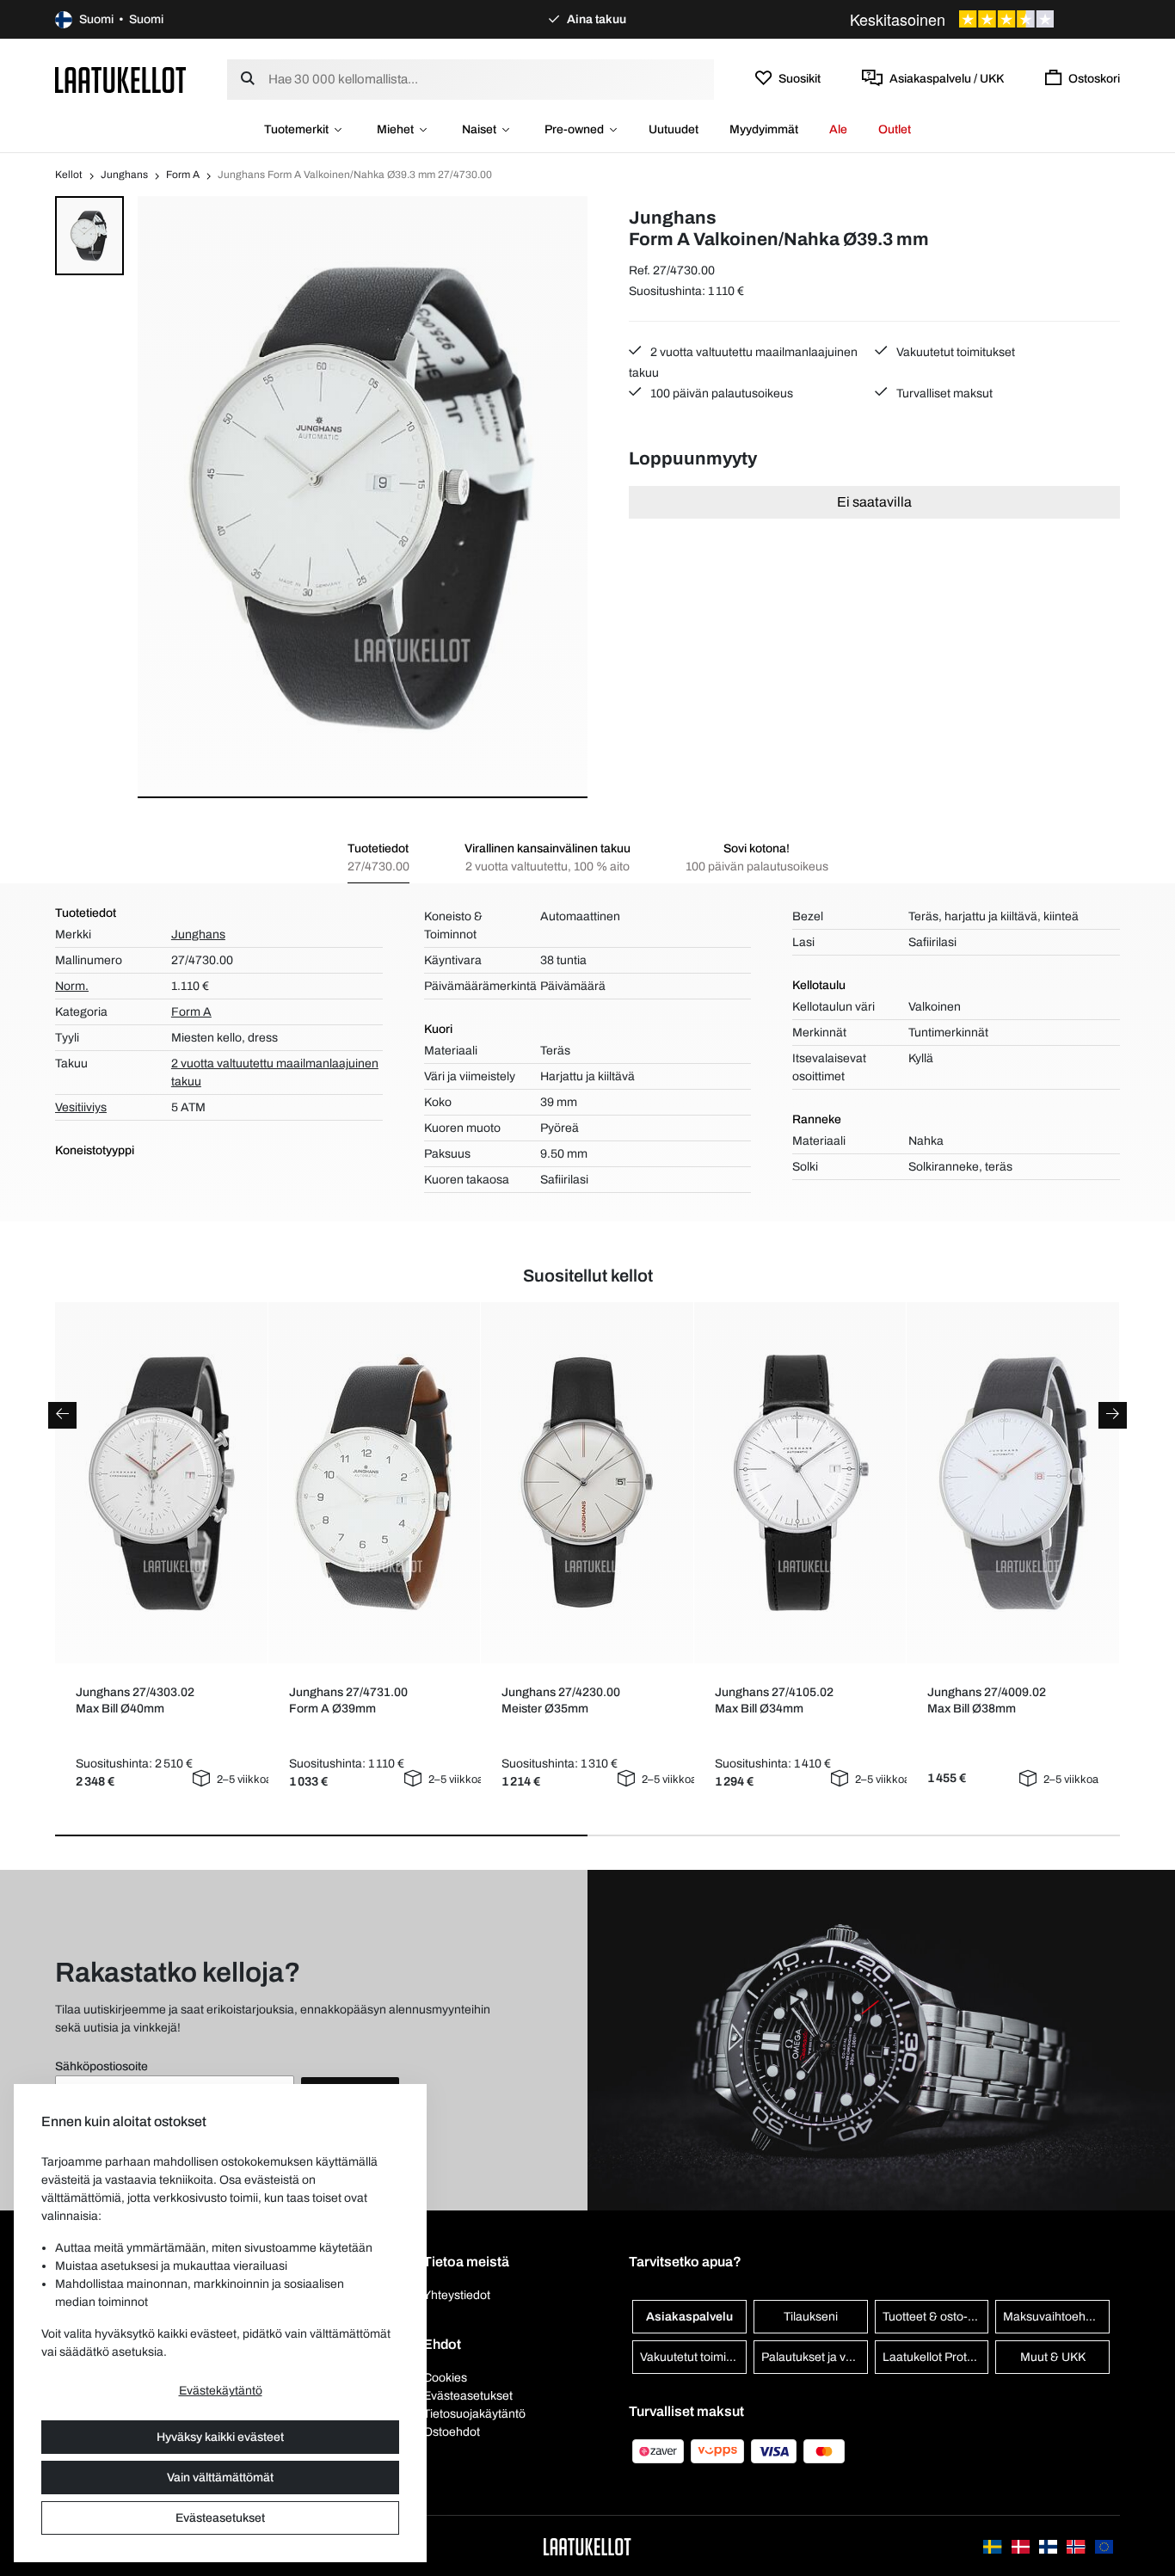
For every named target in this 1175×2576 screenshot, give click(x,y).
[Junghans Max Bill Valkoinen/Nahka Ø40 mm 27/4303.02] (161, 1483)
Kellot (69, 175)
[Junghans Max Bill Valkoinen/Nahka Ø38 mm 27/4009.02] (1013, 1483)
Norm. (72, 986)
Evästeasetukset (220, 2518)
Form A (183, 175)
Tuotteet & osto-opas (936, 2317)
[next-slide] (1113, 1415)
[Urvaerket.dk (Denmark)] (1022, 2545)
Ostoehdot (452, 2432)
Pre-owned (574, 129)
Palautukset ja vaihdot (815, 2357)
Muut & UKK (1053, 2357)
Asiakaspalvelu (689, 2317)
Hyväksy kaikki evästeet (220, 2437)
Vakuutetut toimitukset (954, 352)
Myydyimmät (764, 129)
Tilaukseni (811, 2317)
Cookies (445, 2378)
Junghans (124, 175)
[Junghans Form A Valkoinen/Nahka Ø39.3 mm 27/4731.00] (374, 1483)
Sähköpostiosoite (102, 2066)
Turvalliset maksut (943, 393)
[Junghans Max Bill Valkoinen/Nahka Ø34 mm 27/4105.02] (800, 1483)
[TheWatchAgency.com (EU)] (1104, 2545)
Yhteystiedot (457, 2295)
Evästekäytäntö (221, 2391)
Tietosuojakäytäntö (474, 2414)
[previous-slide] (62, 1415)
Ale (838, 129)
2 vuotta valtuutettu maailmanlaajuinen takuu (743, 363)
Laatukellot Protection (936, 2357)
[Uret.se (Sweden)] (994, 2545)
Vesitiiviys (81, 1107)
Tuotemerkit (296, 129)
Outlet (895, 129)
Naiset (479, 129)
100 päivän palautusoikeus (720, 393)
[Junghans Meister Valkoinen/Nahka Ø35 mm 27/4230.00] (587, 1483)
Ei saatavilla (874, 502)
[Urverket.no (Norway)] (1077, 2545)
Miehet (395, 129)
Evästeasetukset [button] (468, 2396)
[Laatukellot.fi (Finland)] (1049, 2545)
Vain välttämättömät (220, 2478)
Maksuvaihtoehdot (1053, 2317)
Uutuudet (674, 129)
